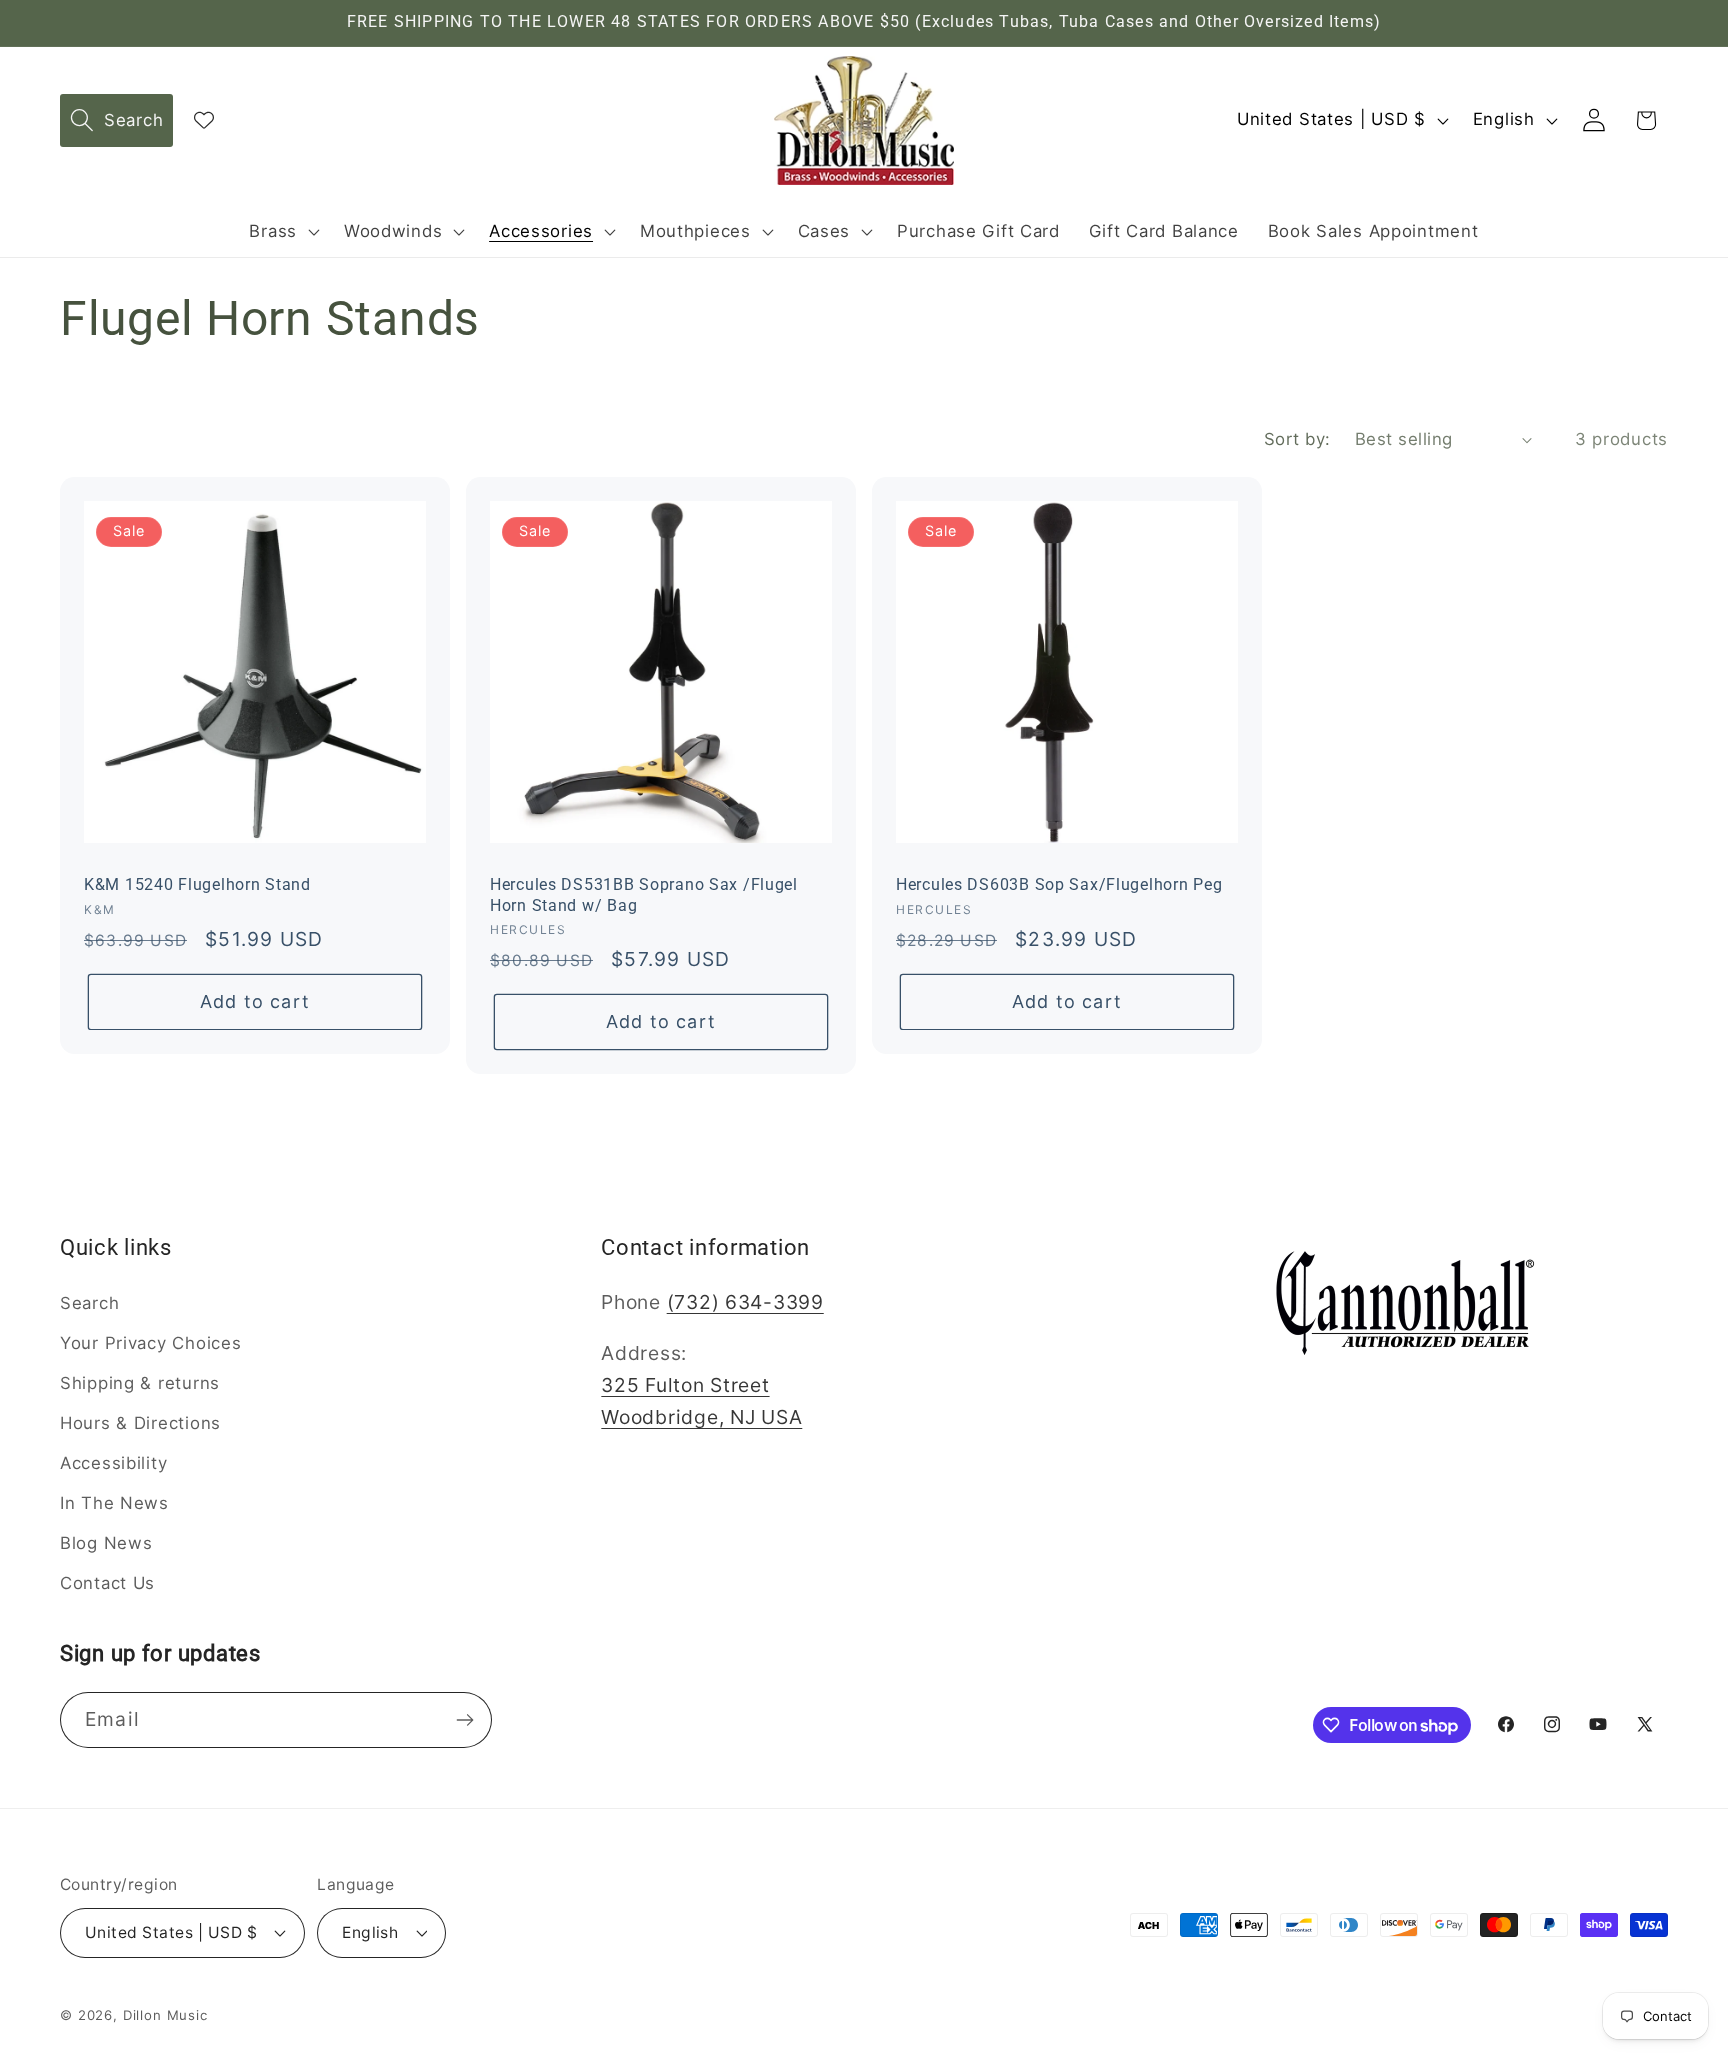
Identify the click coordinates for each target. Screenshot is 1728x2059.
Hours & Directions (140, 1423)
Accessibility (113, 1463)
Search (89, 1303)
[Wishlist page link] (204, 120)
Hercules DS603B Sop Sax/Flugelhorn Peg (1059, 885)
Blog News (106, 1543)
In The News (114, 1503)
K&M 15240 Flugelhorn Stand (197, 885)
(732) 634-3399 (745, 1302)
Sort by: (1297, 439)
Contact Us (107, 1583)
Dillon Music (165, 2015)
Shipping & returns (140, 1383)
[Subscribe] (464, 1720)
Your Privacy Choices (150, 1343)
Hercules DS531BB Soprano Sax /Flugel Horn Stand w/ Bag (644, 895)
